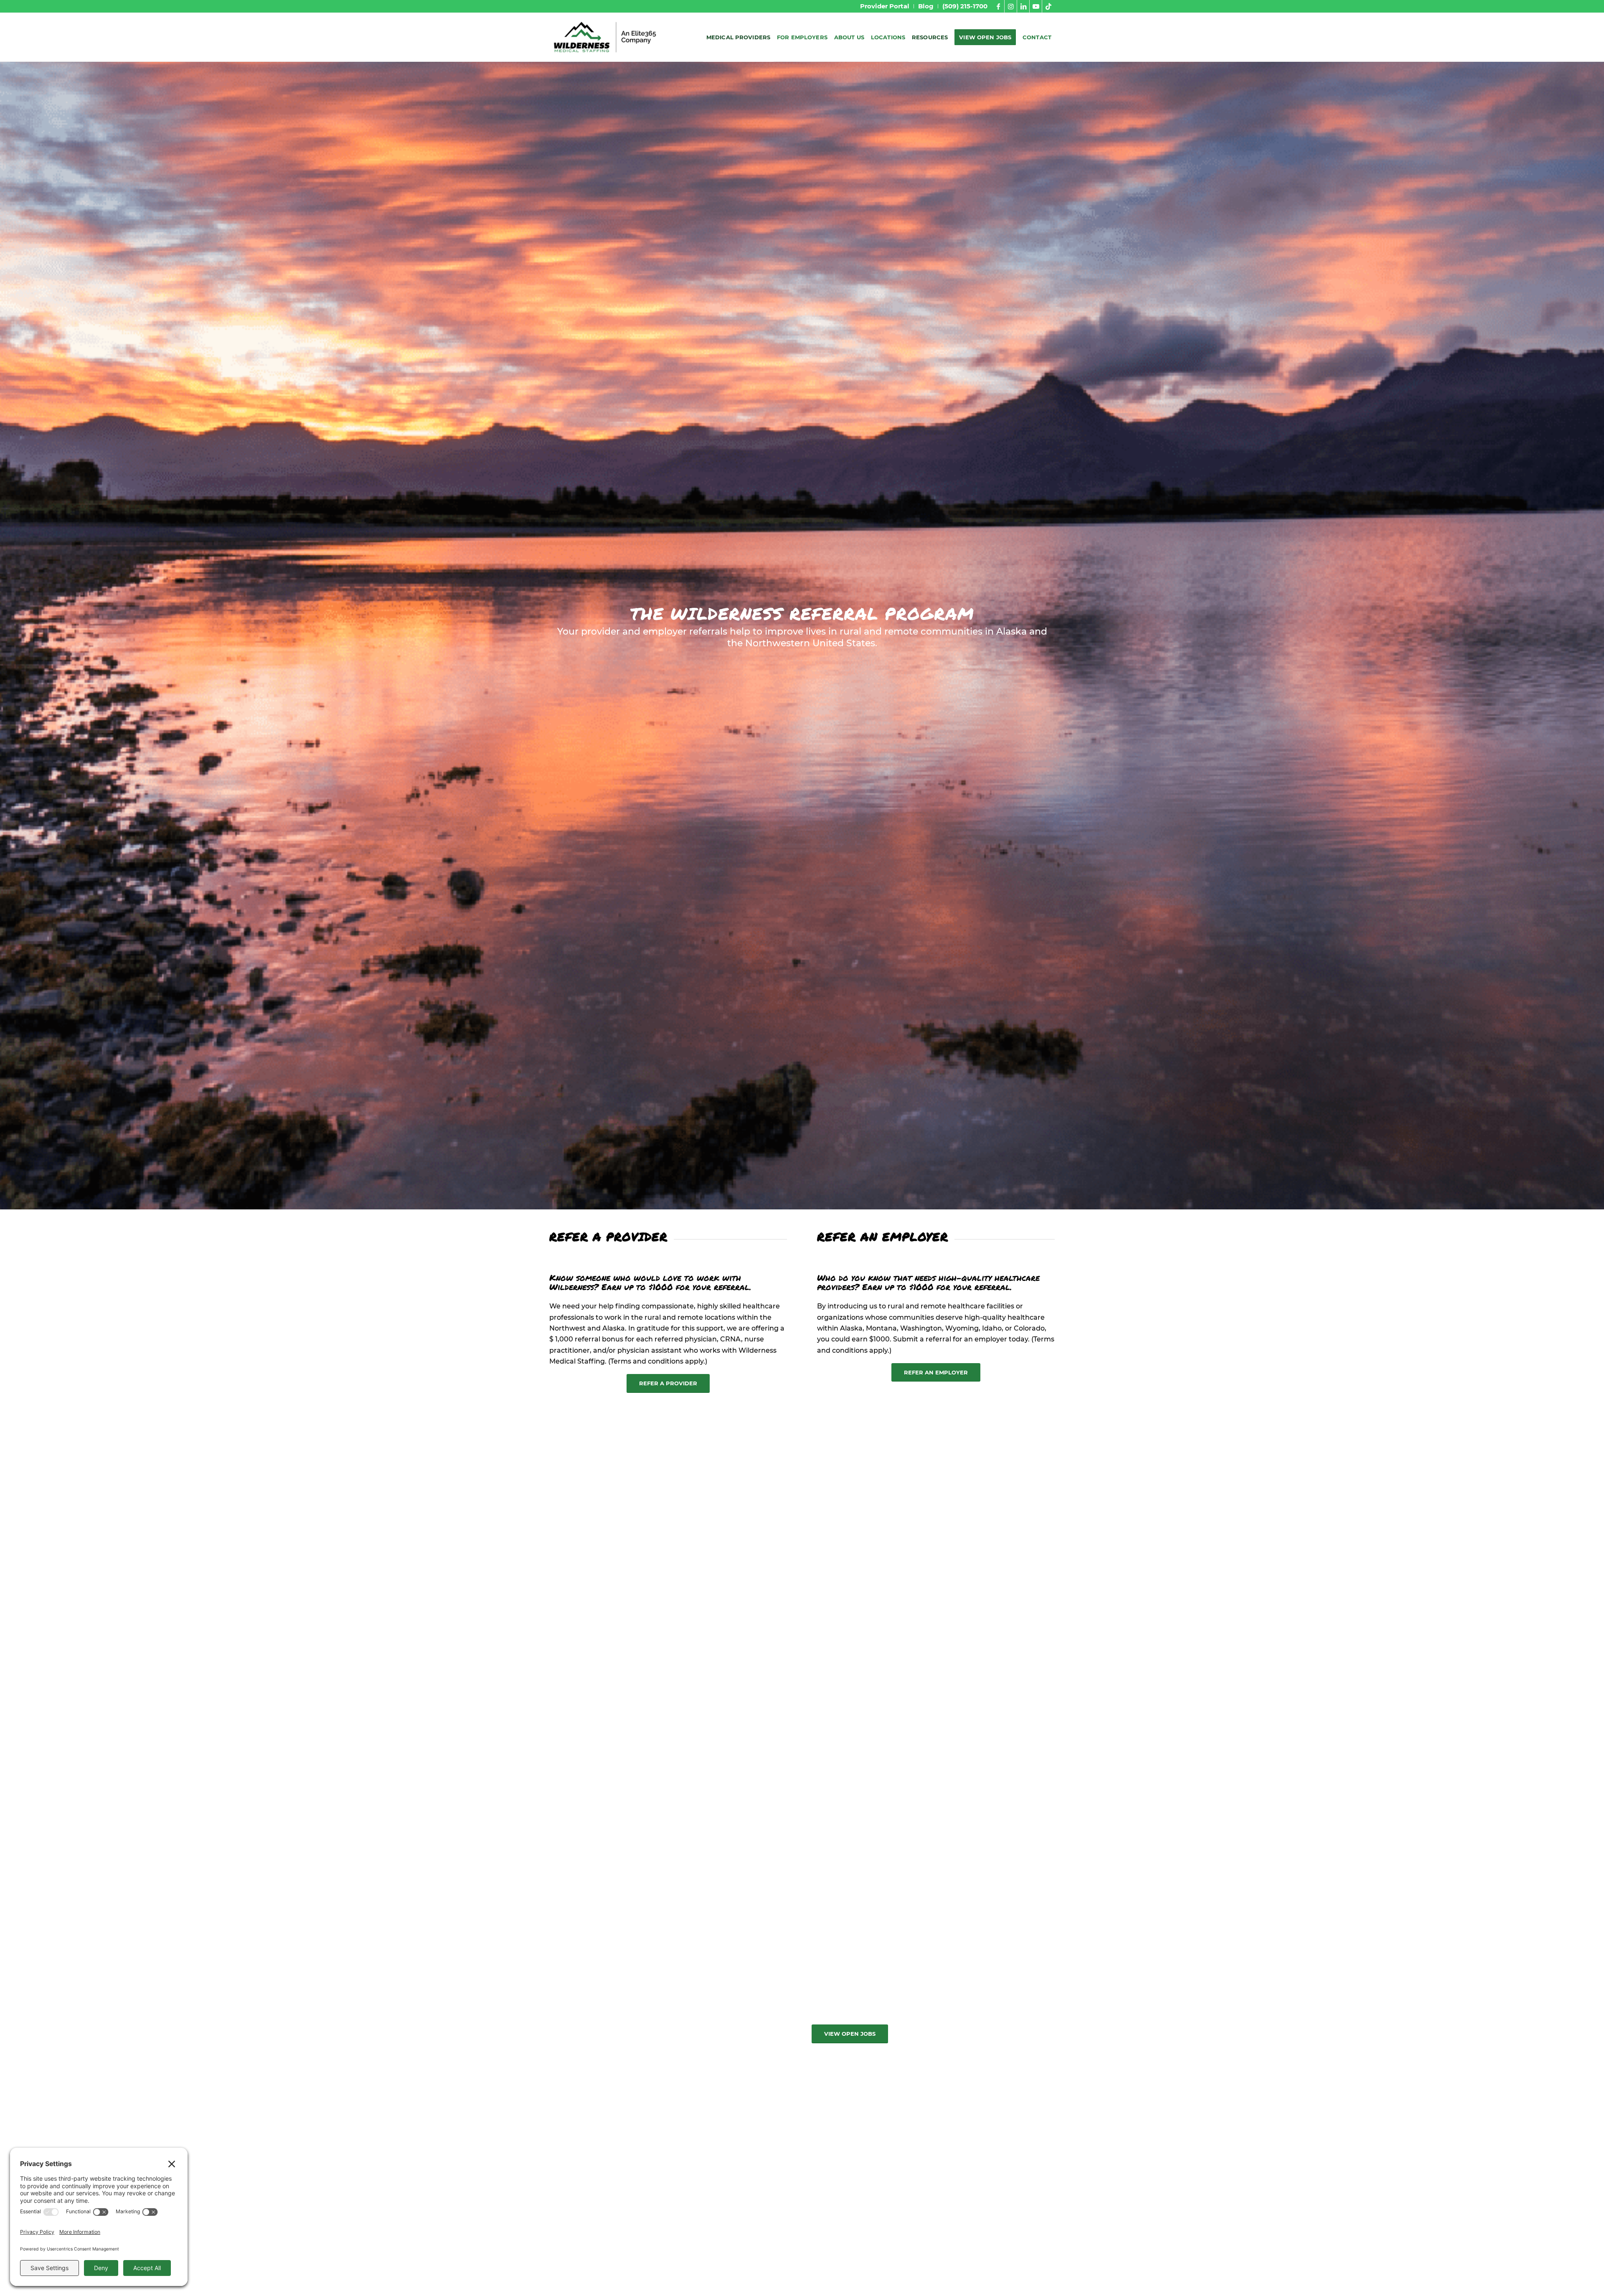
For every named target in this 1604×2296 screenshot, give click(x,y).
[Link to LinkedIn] (1023, 6)
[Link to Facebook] (998, 6)
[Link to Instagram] (1011, 6)
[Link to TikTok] (1048, 6)
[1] (605, 37)
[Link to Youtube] (1036, 6)
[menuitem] (885, 6)
